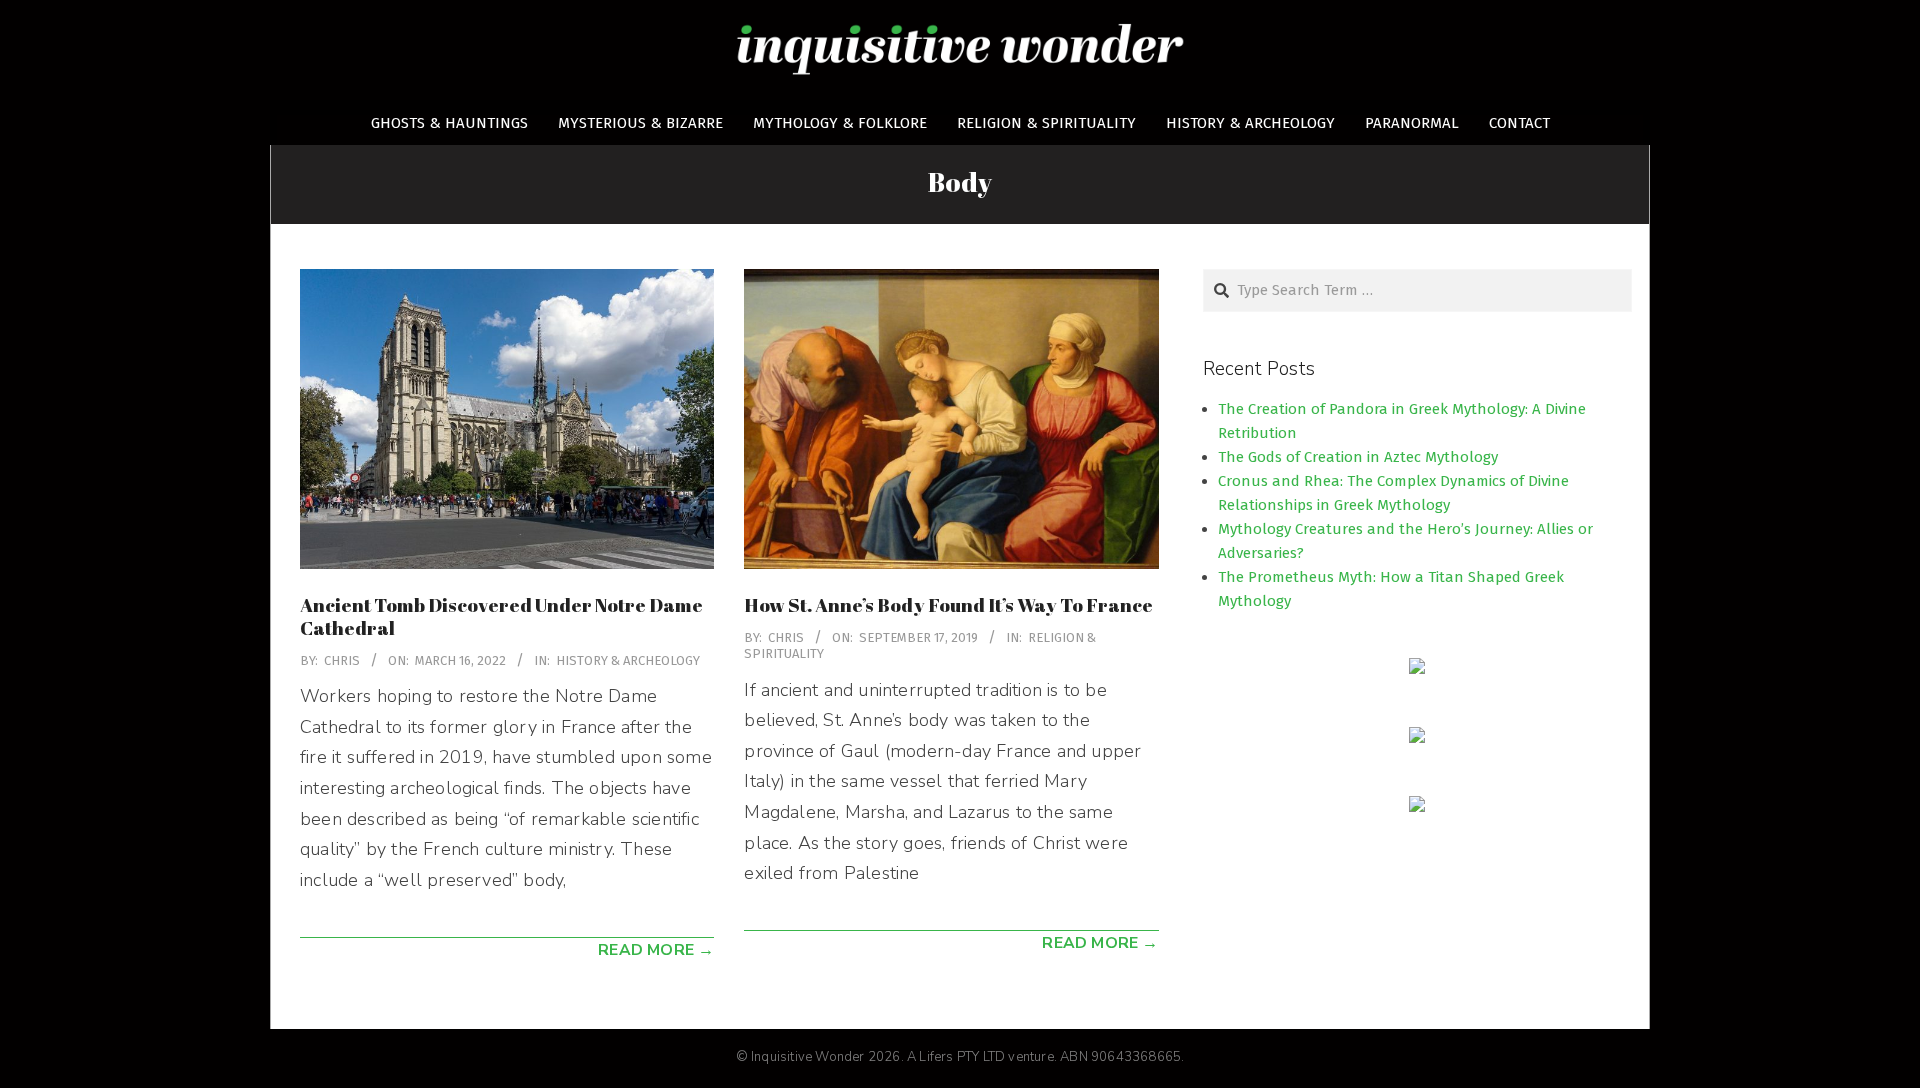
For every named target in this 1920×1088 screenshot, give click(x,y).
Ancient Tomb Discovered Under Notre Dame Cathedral (501, 616)
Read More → (656, 950)
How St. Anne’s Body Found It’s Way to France (950, 605)
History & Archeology (628, 660)
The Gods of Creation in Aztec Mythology (1358, 457)
